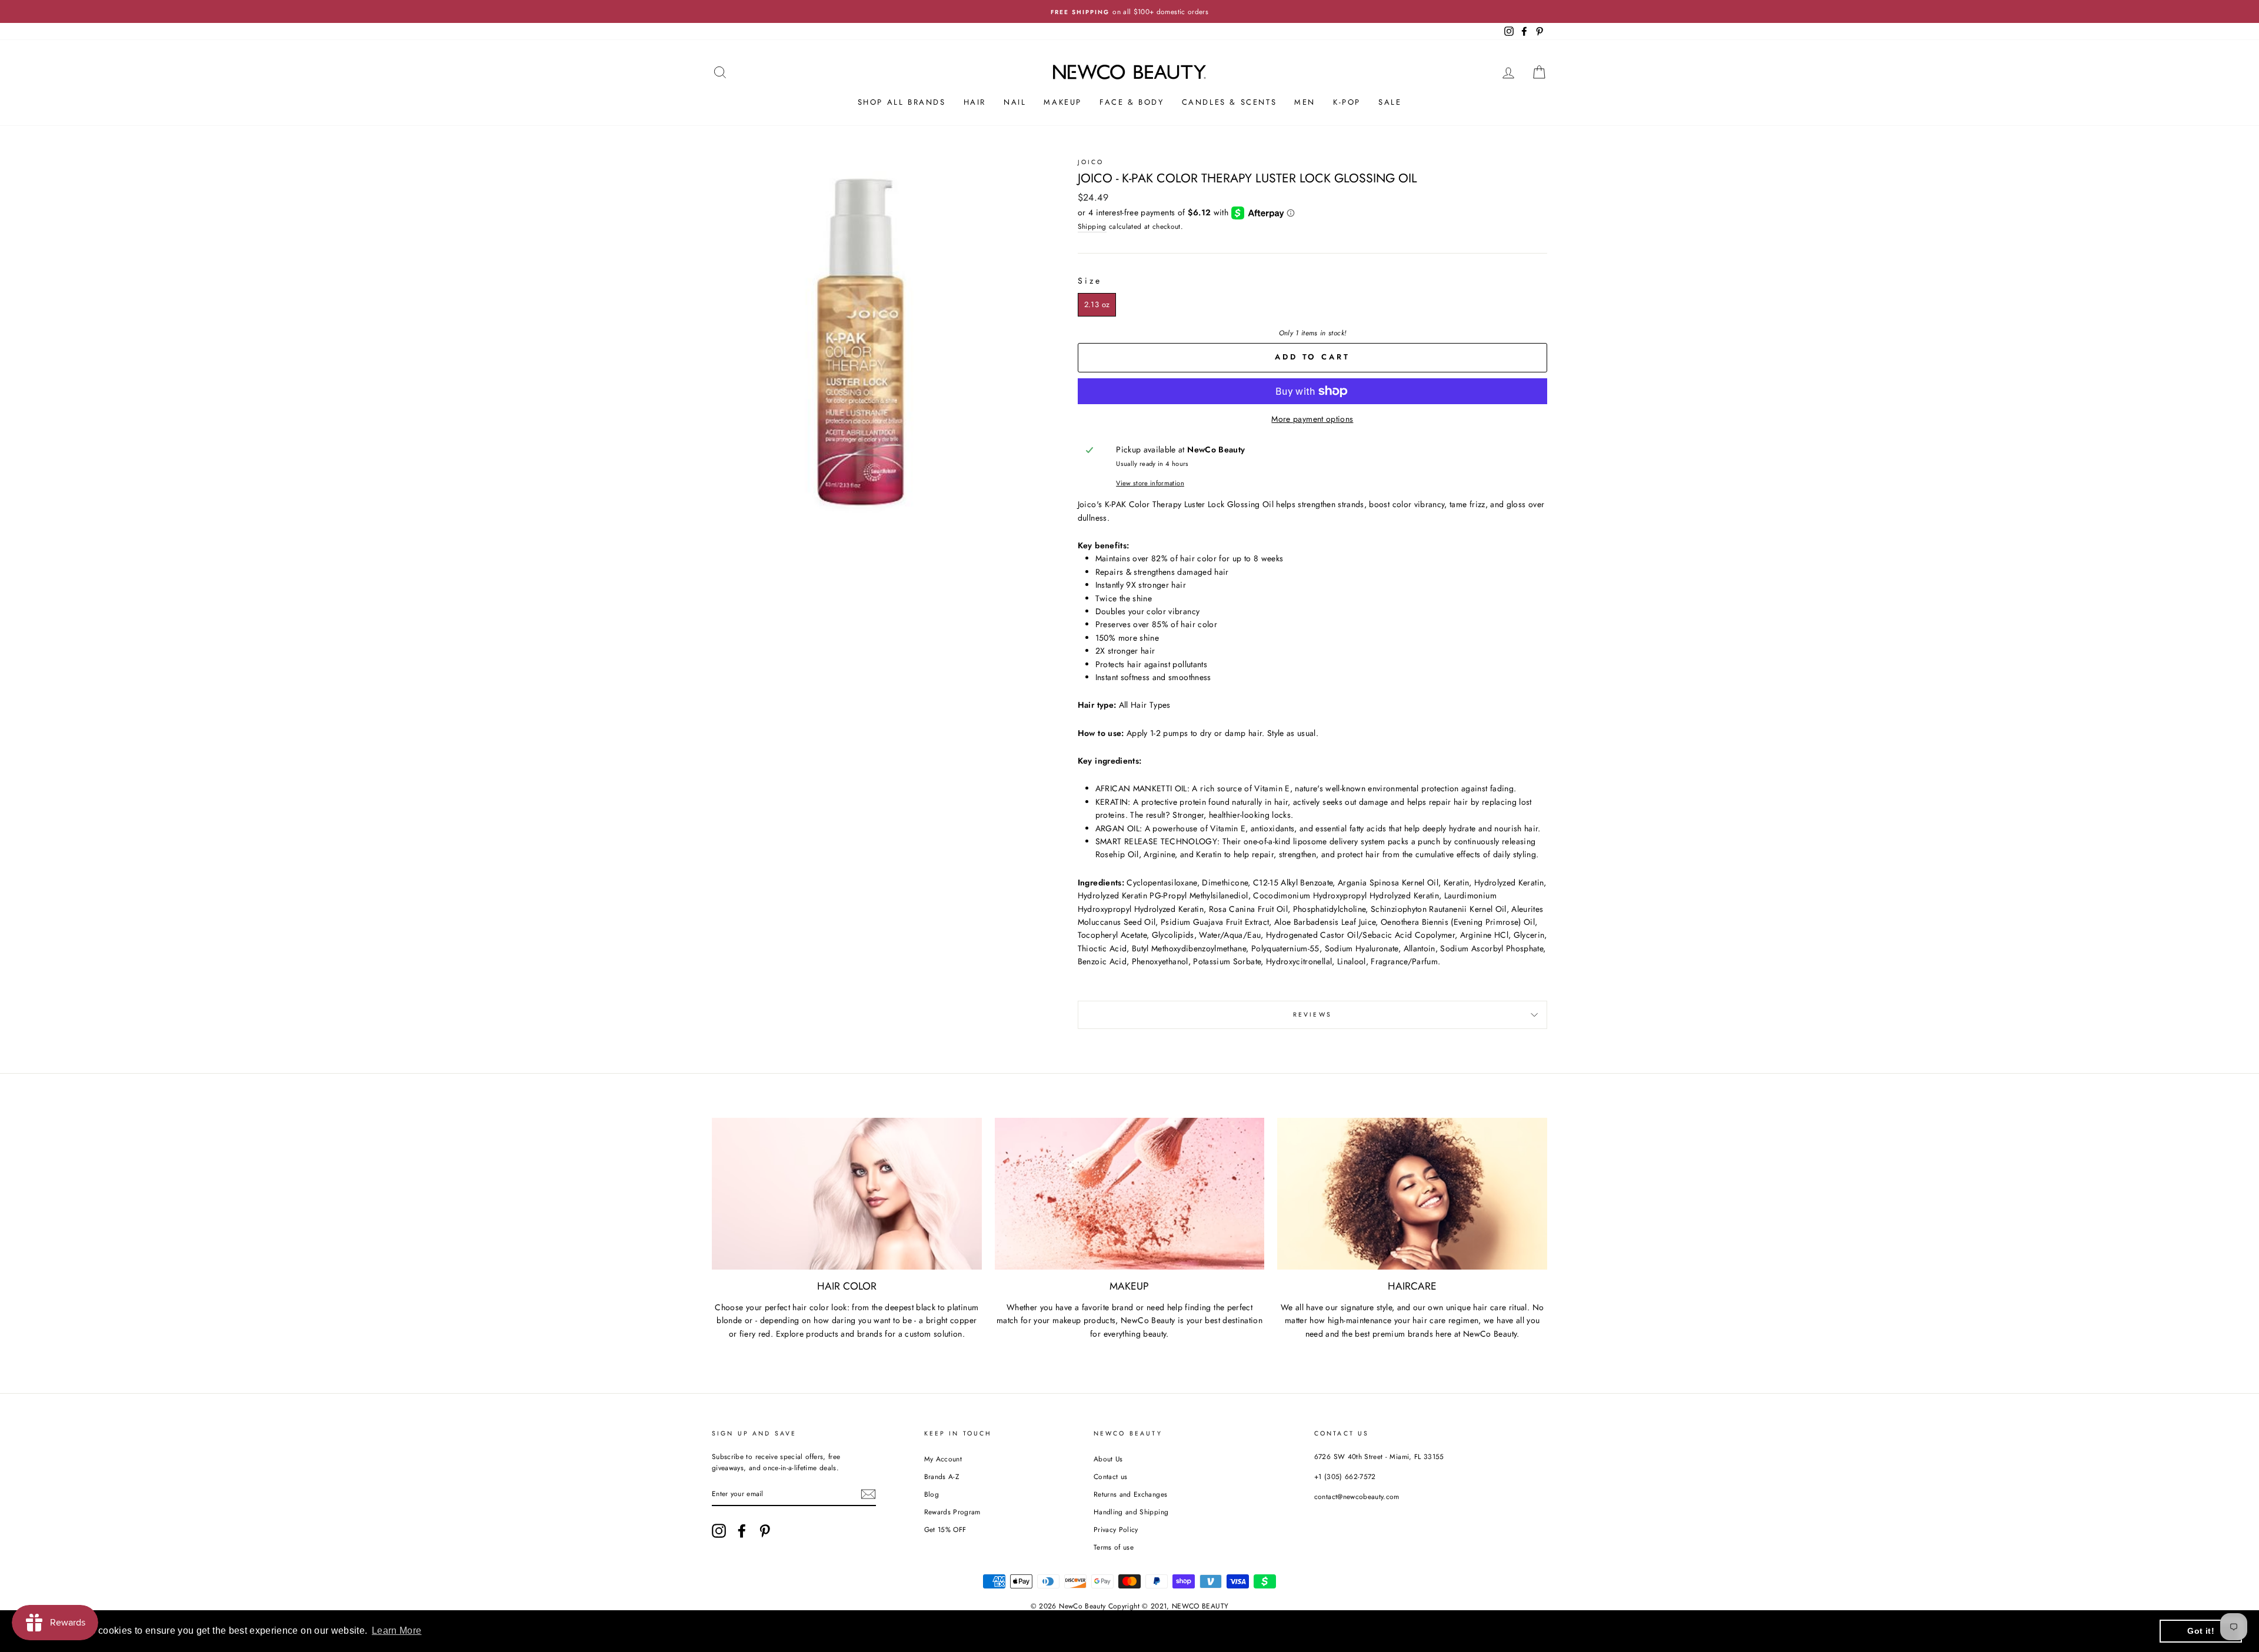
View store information (1150, 483)
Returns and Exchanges (1130, 1494)
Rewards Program (952, 1512)
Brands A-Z (942, 1476)
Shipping (1092, 226)
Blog (932, 1494)
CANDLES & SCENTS (1230, 102)
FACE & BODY (1132, 102)
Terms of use (1114, 1547)
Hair (975, 102)
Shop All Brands (902, 102)
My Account (943, 1459)
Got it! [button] (2200, 1631)
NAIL (1015, 102)
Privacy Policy (1116, 1529)
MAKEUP (1063, 102)
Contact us (1111, 1476)
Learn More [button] (397, 1631)
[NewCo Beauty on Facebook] (742, 1531)
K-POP (1347, 102)
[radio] (1097, 305)
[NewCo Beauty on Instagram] (719, 1531)
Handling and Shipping (1131, 1512)
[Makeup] (1130, 1194)
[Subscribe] (868, 1494)
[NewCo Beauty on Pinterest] (765, 1531)
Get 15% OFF (945, 1529)
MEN (1305, 102)
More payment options (1312, 419)
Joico (1091, 162)
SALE (1390, 102)
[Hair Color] (847, 1194)
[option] (1129, 11)
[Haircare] (1412, 1194)
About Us (1108, 1459)
